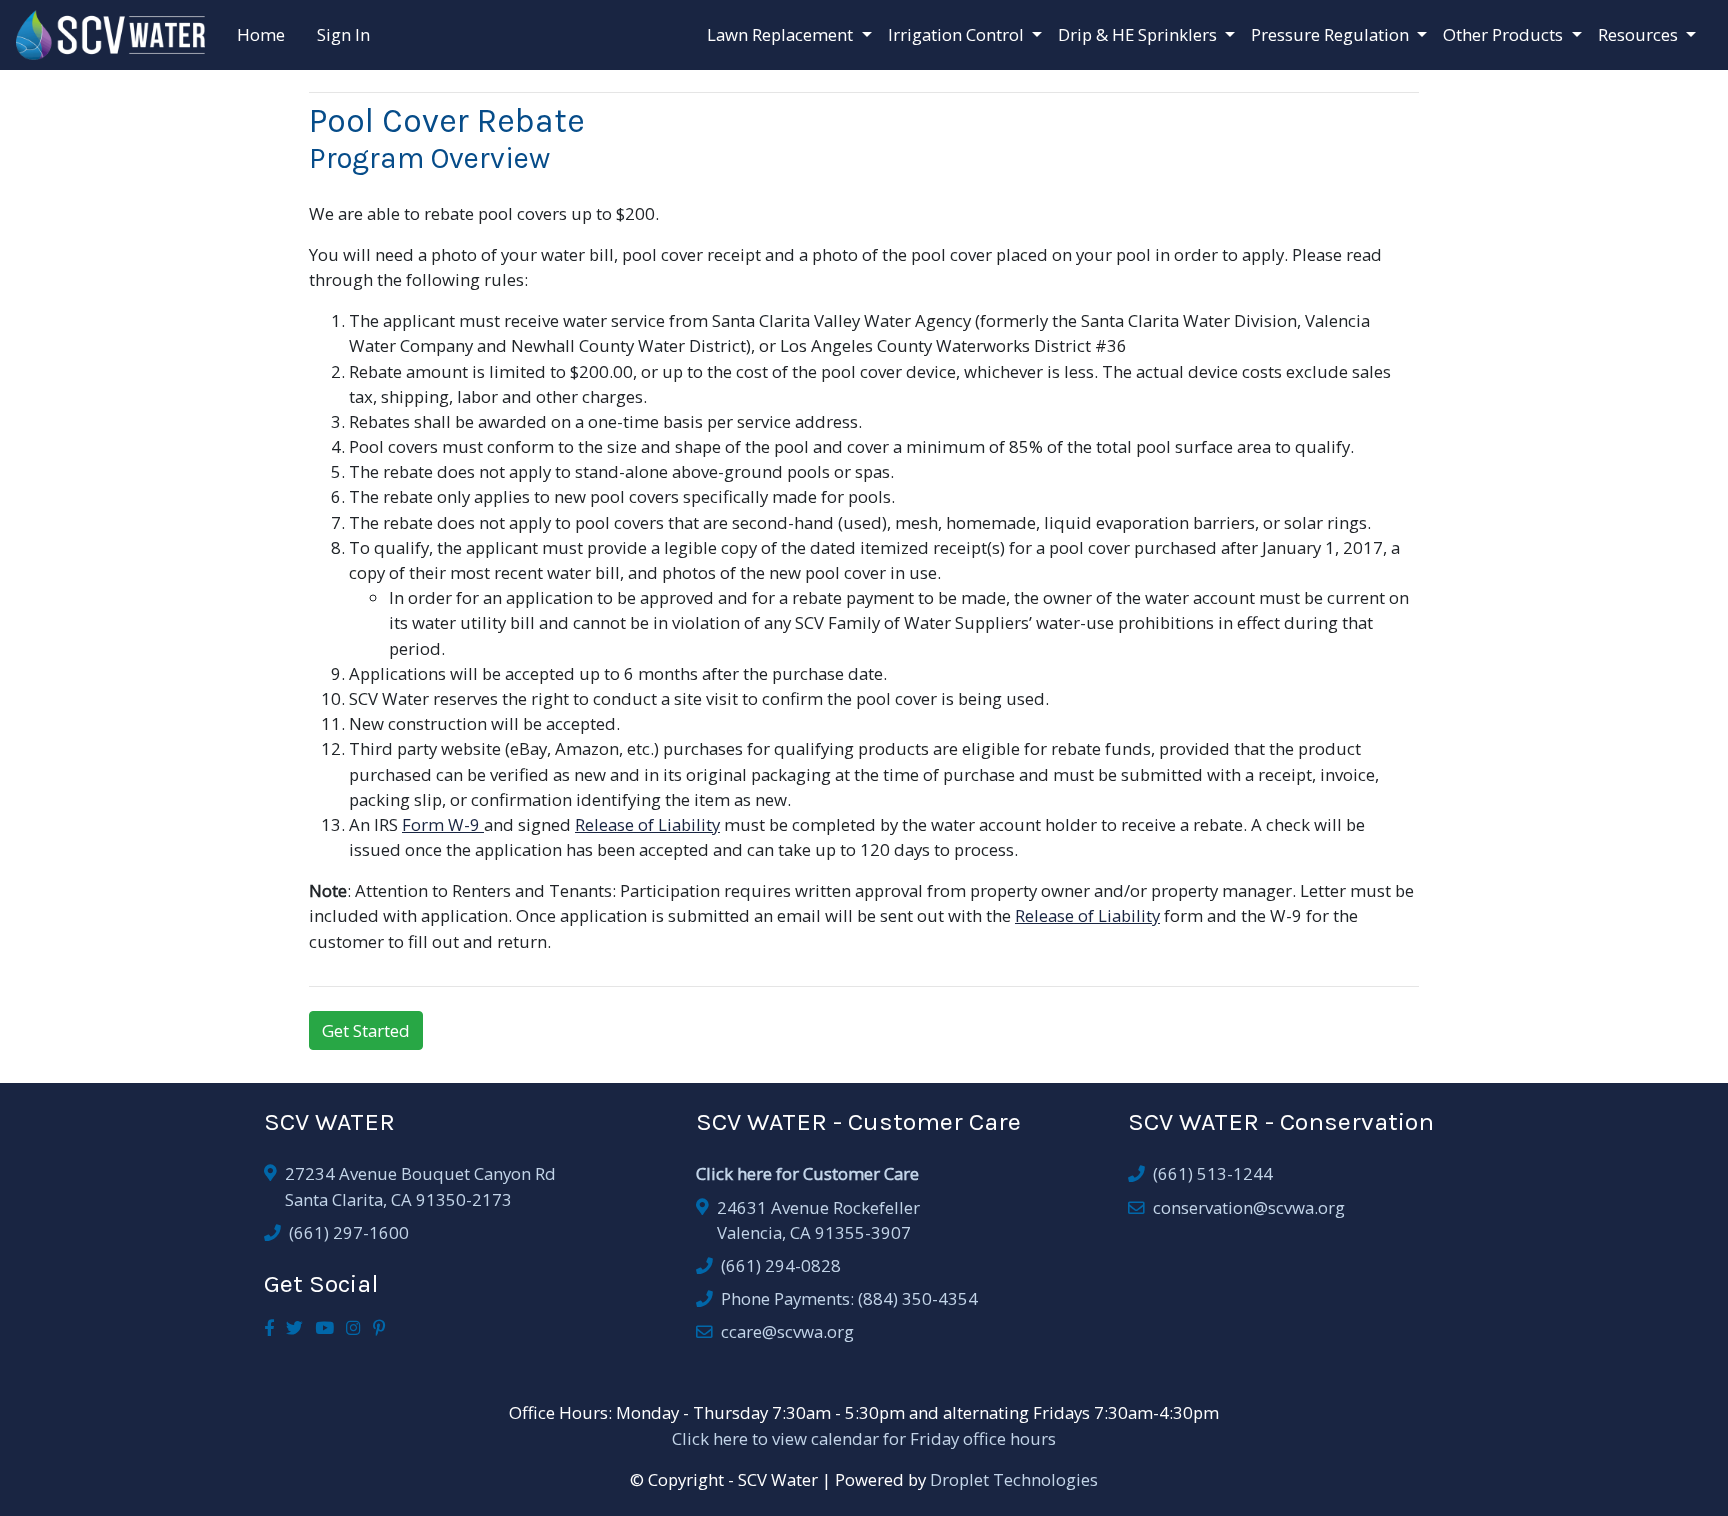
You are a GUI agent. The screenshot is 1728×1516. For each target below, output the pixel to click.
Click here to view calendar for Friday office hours (864, 1438)
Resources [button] (1640, 34)
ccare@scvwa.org (787, 1331)
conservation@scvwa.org (1249, 1207)
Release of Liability (647, 824)
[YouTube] (324, 1327)
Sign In (343, 34)
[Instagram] (353, 1327)
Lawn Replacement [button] (782, 34)
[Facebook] (269, 1327)
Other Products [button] (1505, 34)
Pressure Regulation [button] (1332, 34)
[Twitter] (294, 1327)
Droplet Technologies (1014, 1479)
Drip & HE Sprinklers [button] (1139, 34)
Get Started (366, 1030)
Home (261, 34)
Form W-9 (443, 824)
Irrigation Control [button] (958, 34)
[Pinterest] (379, 1327)
